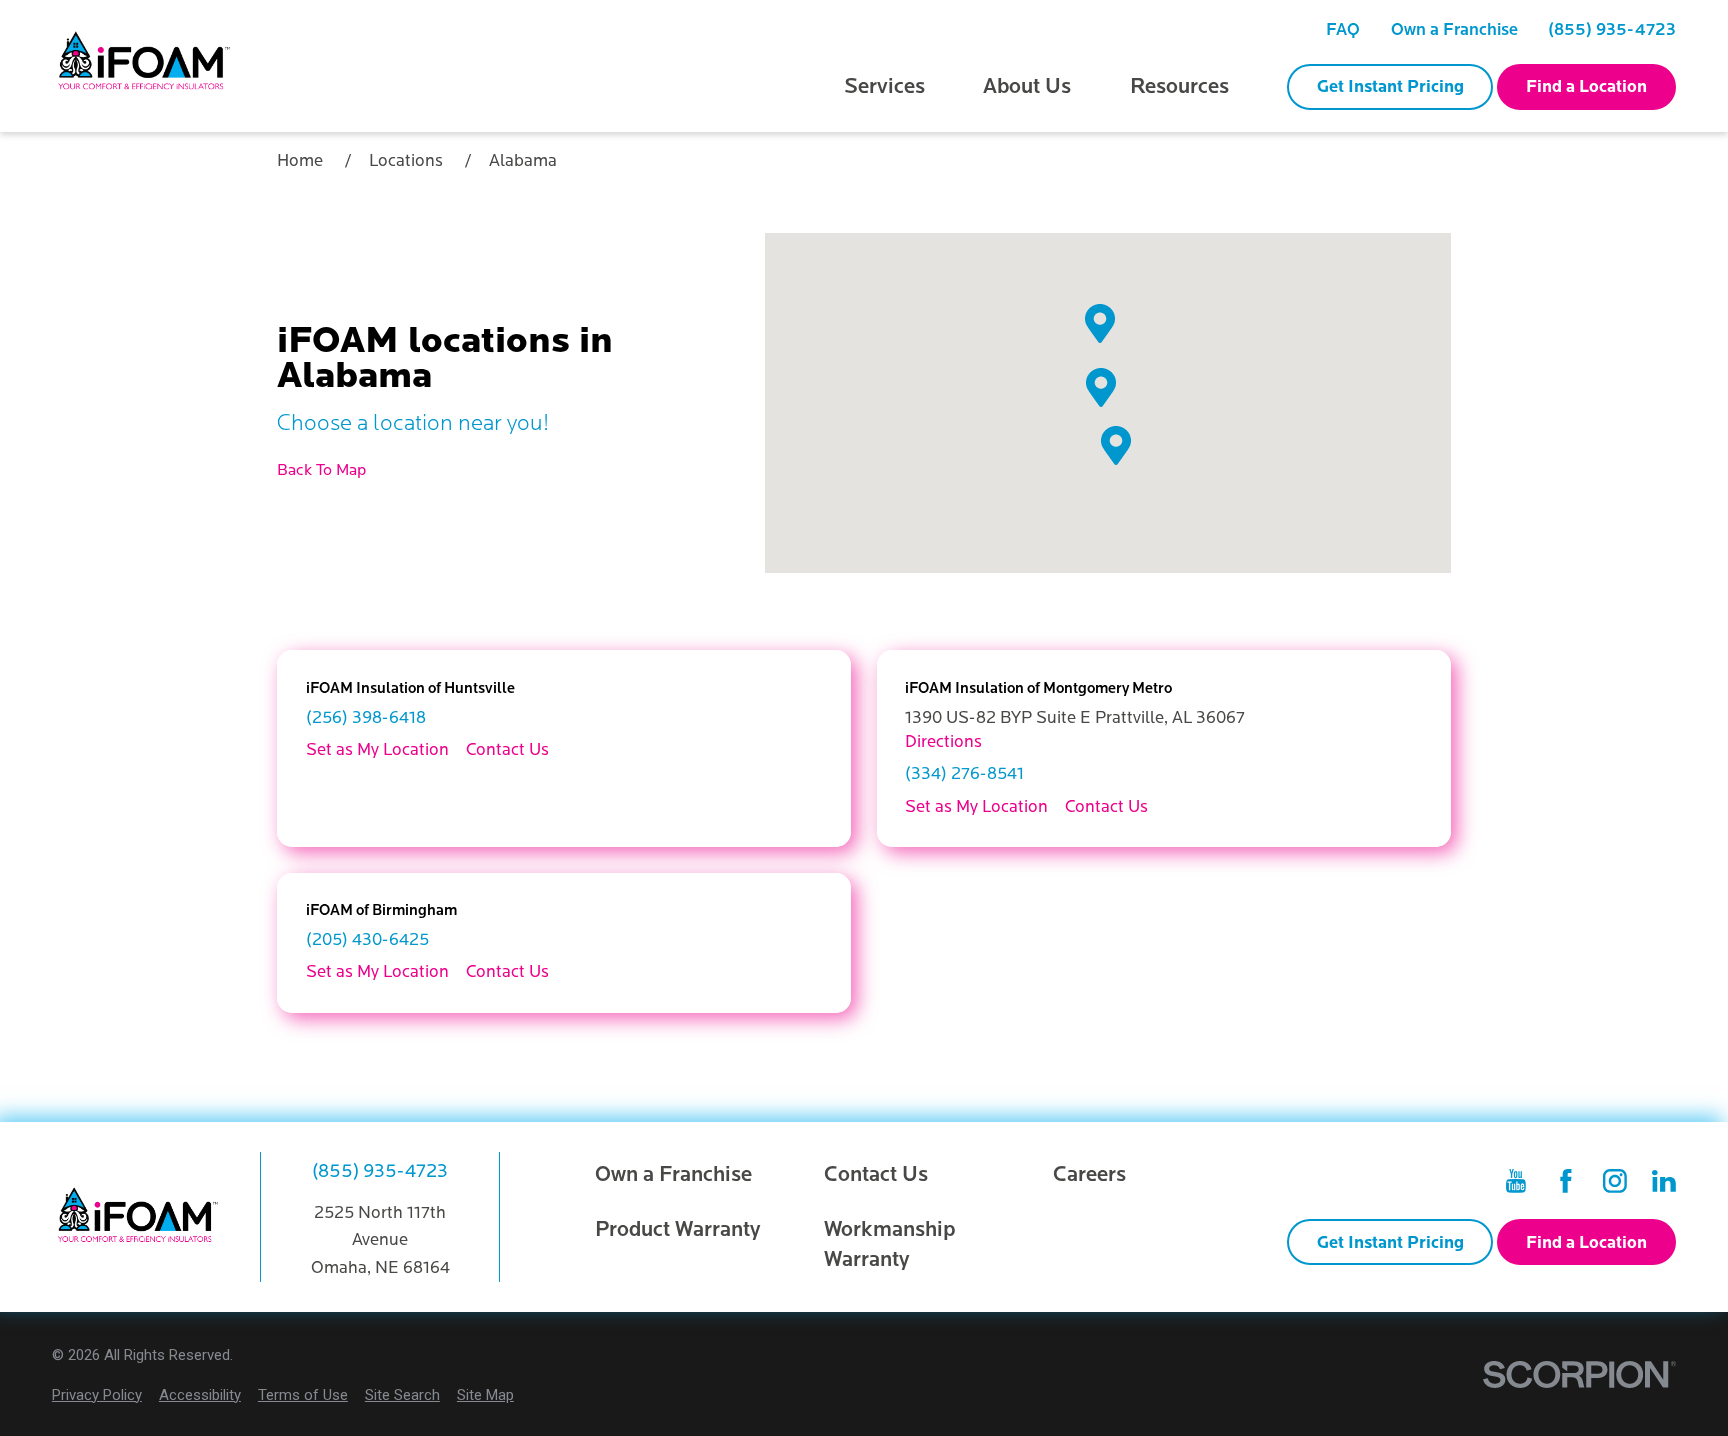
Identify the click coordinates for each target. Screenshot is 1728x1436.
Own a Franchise (1454, 30)
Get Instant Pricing (1390, 86)
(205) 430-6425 (367, 939)
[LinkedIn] (1664, 1181)
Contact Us (507, 749)
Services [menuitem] (884, 86)
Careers (1089, 1174)
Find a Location (1586, 86)
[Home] (146, 66)
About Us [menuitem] (1027, 86)
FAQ (1343, 30)
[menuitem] (1343, 30)
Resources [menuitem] (1179, 86)
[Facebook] (1566, 1181)
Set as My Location (377, 749)
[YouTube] (1516, 1181)
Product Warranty (678, 1229)
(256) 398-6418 (366, 717)
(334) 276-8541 (964, 773)
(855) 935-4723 (1612, 30)
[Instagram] (1615, 1181)
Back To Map (321, 470)
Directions (943, 741)
